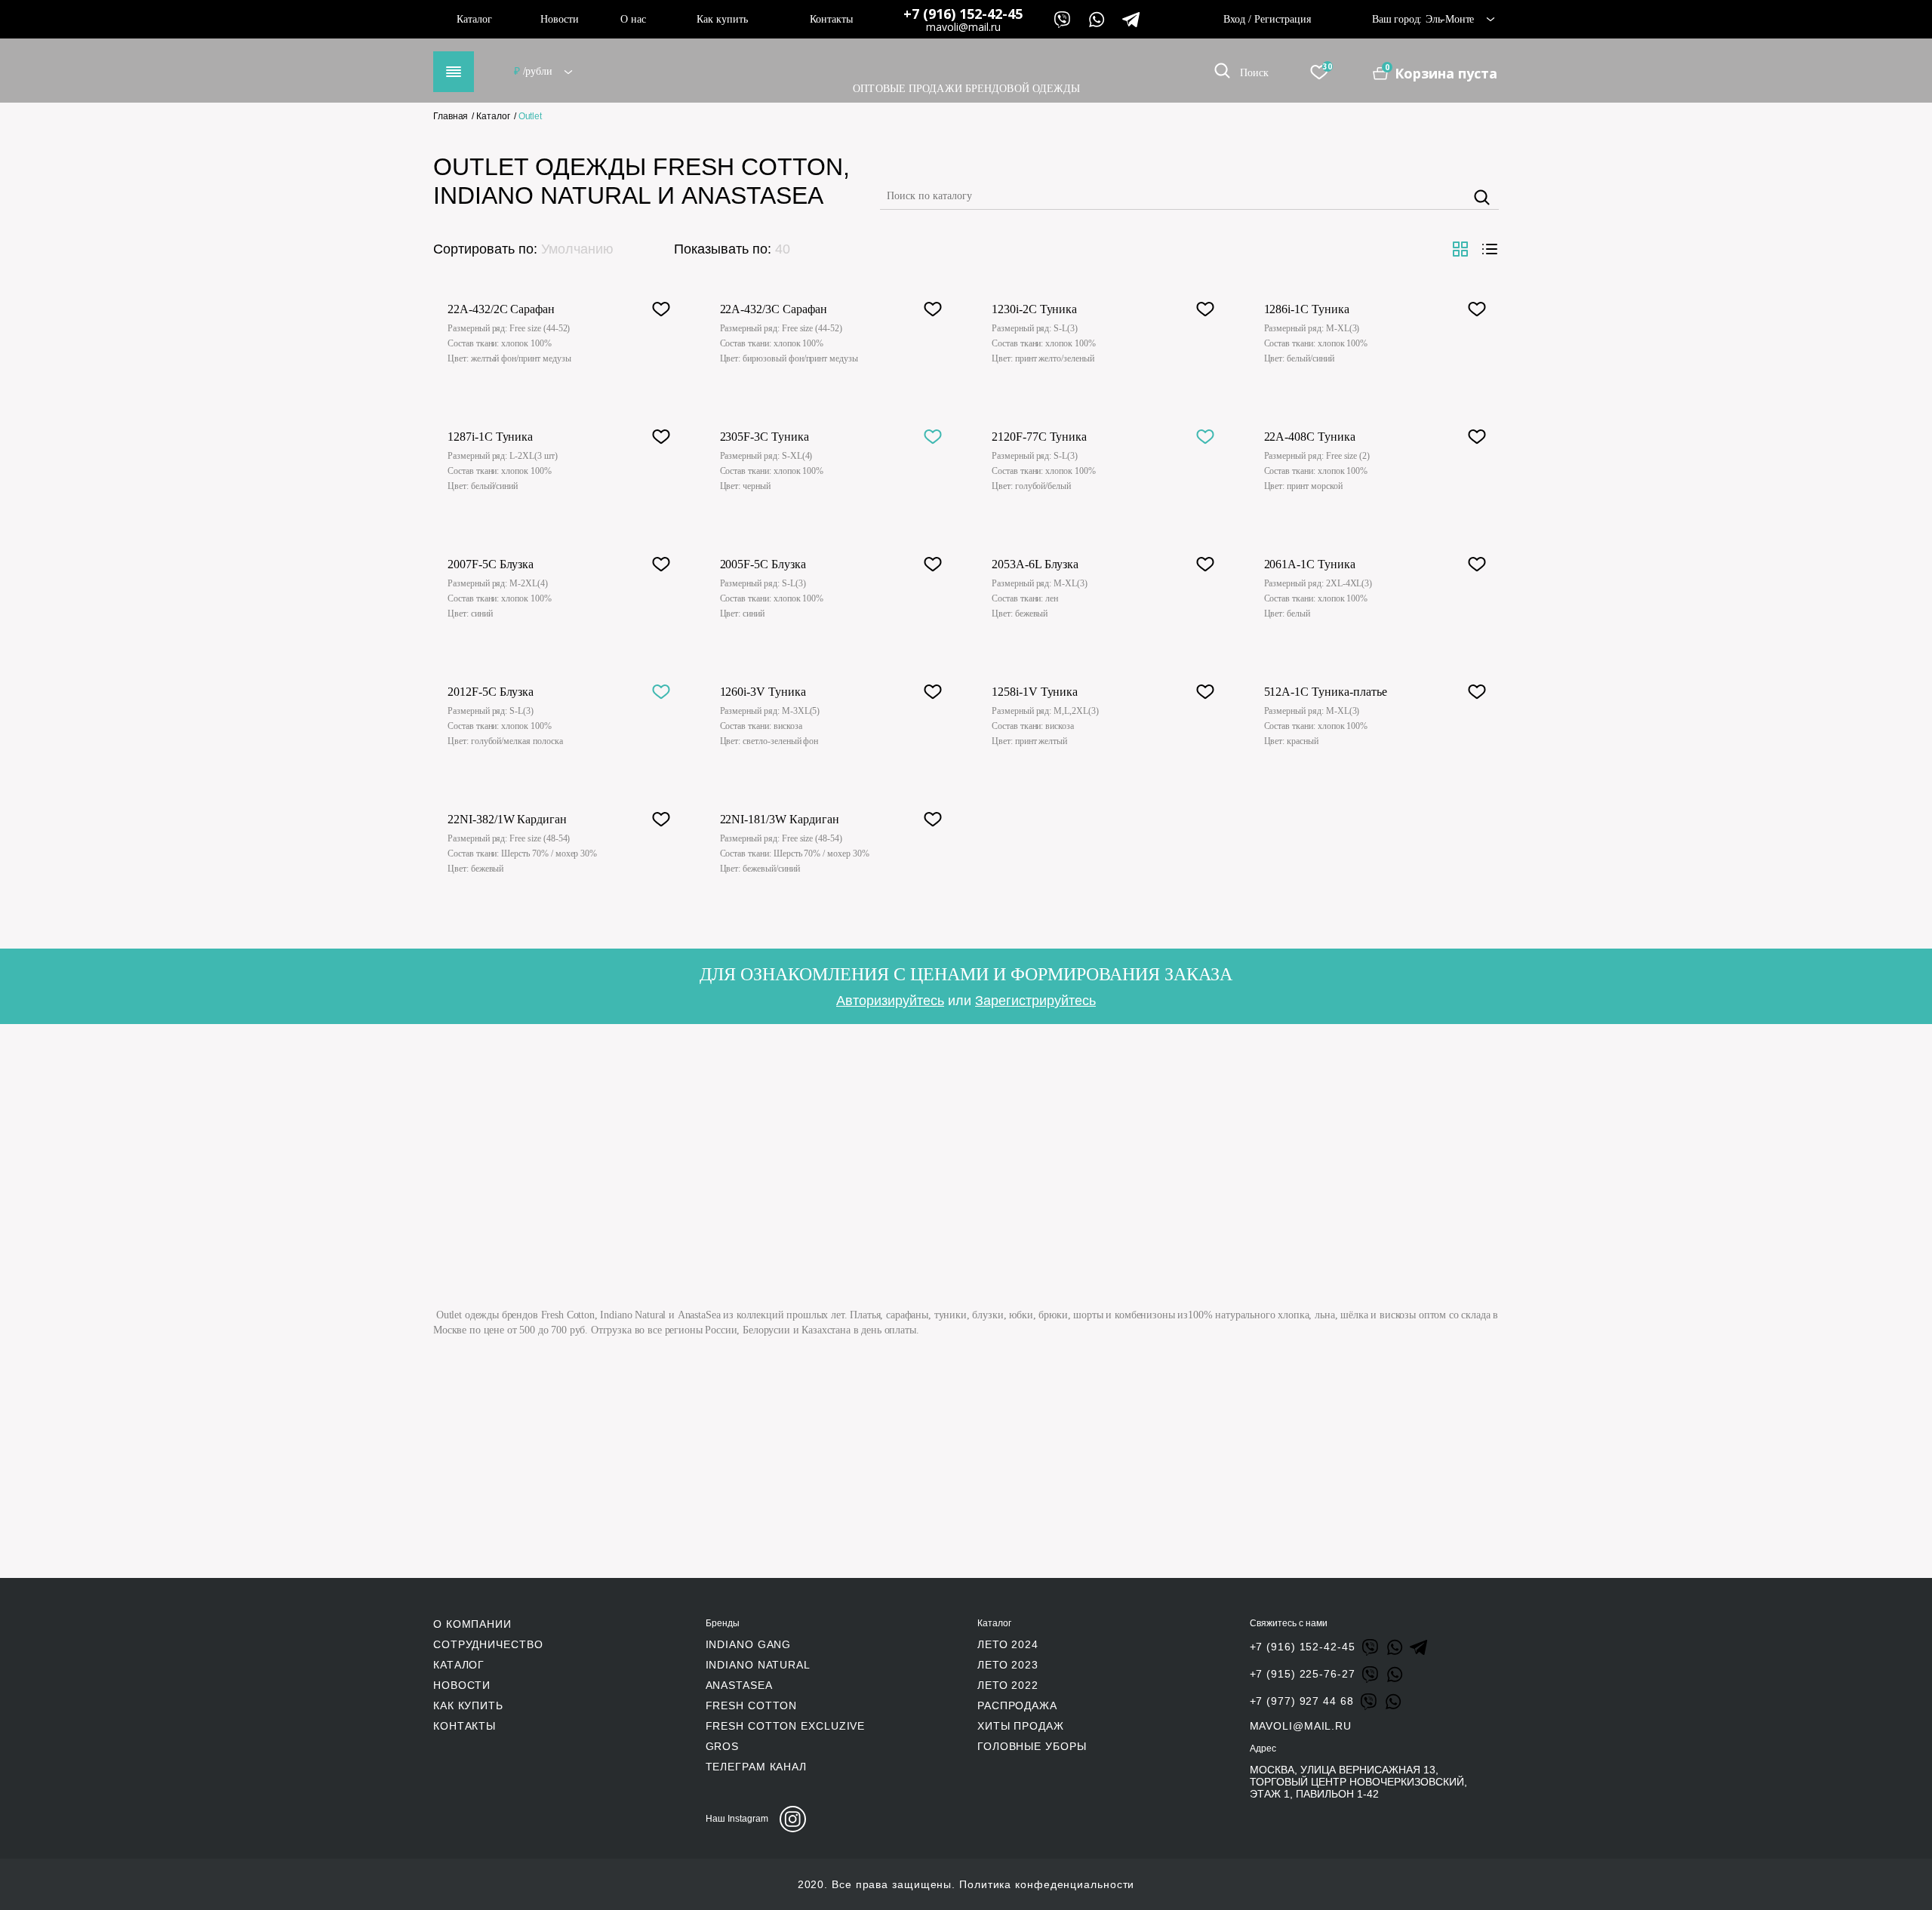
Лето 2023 (1008, 1665)
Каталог (474, 19)
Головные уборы (1032, 1746)
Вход (1234, 19)
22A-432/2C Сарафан (501, 309)
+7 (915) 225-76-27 (1303, 1674)
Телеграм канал (757, 1767)
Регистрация (1283, 19)
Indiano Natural (758, 1665)
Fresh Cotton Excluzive (786, 1726)
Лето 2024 (1008, 1644)
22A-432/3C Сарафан (774, 309)
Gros (723, 1746)
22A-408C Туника (1310, 437)
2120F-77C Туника (1039, 437)
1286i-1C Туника (1307, 309)
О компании (472, 1624)
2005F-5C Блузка (763, 564)
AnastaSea (739, 1685)
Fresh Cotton (752, 1705)
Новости (560, 19)
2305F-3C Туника (764, 437)
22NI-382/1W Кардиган (507, 819)
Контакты (831, 19)
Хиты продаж (1021, 1726)
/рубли (534, 71)
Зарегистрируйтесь (1035, 1001)
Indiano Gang (749, 1644)
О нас (633, 19)
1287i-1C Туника (490, 437)
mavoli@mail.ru (963, 27)
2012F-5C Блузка (491, 692)
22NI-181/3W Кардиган (780, 819)
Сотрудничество (488, 1644)
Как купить (722, 19)
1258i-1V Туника (1035, 692)
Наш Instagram (737, 1819)
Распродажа (1017, 1705)
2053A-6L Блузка (1035, 564)
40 (783, 249)
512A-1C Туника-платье (1326, 692)
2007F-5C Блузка (491, 564)
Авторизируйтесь (890, 1001)
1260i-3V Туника (763, 692)
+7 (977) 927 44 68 (1302, 1701)
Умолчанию (577, 249)
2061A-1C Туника (1310, 564)
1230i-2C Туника (1034, 309)
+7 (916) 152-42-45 (963, 14)
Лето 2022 (1008, 1685)
